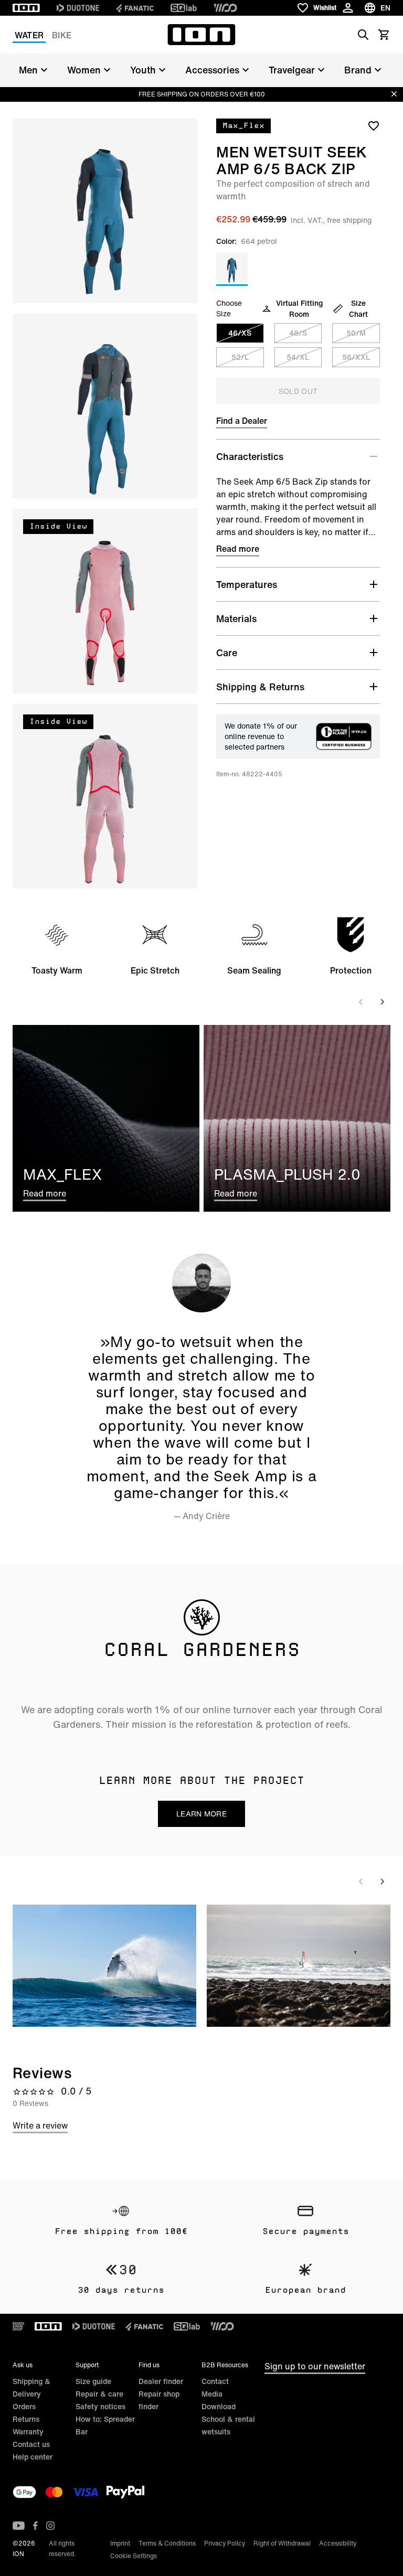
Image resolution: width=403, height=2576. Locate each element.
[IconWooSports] (225, 8)
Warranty (28, 2431)
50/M (356, 333)
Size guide (93, 2381)
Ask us (23, 2365)
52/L (240, 357)
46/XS (240, 333)
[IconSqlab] (184, 8)
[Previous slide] (361, 1002)
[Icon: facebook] (35, 2526)
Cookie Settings (134, 2556)
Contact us (31, 2444)
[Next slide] (382, 1002)
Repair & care (99, 2394)
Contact (215, 2381)
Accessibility (338, 2543)
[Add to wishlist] (374, 125)
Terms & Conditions (167, 2543)
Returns (26, 2419)
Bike (62, 35)
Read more (238, 549)
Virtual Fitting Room (299, 308)
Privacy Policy (225, 2543)
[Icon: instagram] (50, 2526)
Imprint (120, 2543)
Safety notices (100, 2406)
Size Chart (358, 308)
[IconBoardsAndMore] (18, 2326)
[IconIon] (26, 8)
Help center (33, 2457)
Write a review (40, 2125)
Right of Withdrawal (282, 2543)
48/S (298, 333)
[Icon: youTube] (19, 2526)
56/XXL (356, 357)
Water (29, 35)
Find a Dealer (242, 421)
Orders (24, 2406)
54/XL (298, 357)
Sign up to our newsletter (315, 2366)
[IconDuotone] (78, 8)
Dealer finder (161, 2381)
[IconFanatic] (135, 8)
